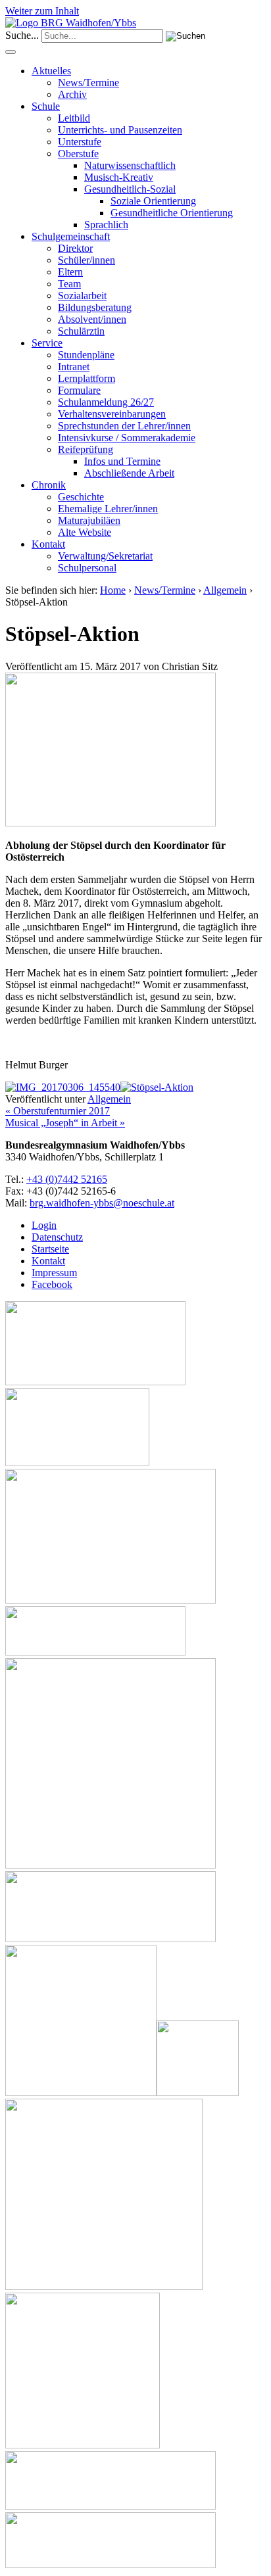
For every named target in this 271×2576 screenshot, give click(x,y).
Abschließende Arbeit (129, 473)
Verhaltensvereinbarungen (112, 414)
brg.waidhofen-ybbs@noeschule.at (102, 1203)
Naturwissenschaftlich (130, 165)
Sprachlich (106, 225)
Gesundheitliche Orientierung (172, 213)
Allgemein (225, 590)
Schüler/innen (86, 260)
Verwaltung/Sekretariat (105, 556)
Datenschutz (57, 1237)
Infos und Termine (122, 461)
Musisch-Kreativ (119, 177)
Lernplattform (86, 378)
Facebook (52, 1284)
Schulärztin (81, 331)
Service (47, 343)
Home (113, 590)
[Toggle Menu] (11, 52)
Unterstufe (80, 142)
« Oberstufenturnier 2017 (58, 1111)
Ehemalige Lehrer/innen (108, 509)
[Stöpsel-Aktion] (111, 823)
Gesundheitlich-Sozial (130, 189)
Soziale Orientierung (153, 201)
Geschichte (81, 497)
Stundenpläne (86, 355)
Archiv (72, 94)
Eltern (70, 272)
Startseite (50, 1249)
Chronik (49, 485)
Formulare (79, 390)
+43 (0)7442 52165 (67, 1179)
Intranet (74, 367)
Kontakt (48, 544)
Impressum (54, 1273)
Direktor (75, 248)
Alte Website (85, 532)
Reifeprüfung (86, 449)
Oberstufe (78, 154)
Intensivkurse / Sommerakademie (127, 438)
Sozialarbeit (82, 296)
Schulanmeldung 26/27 (106, 402)
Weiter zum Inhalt (42, 11)
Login (44, 1225)
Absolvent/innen (92, 319)
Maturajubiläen (89, 520)
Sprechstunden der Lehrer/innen (124, 426)
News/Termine (88, 83)
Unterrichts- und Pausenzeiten (120, 130)
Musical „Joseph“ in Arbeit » (65, 1123)
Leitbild (74, 118)
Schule (46, 106)
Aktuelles (51, 71)
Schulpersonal (87, 568)
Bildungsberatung (95, 307)
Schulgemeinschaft (71, 236)
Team (69, 284)
